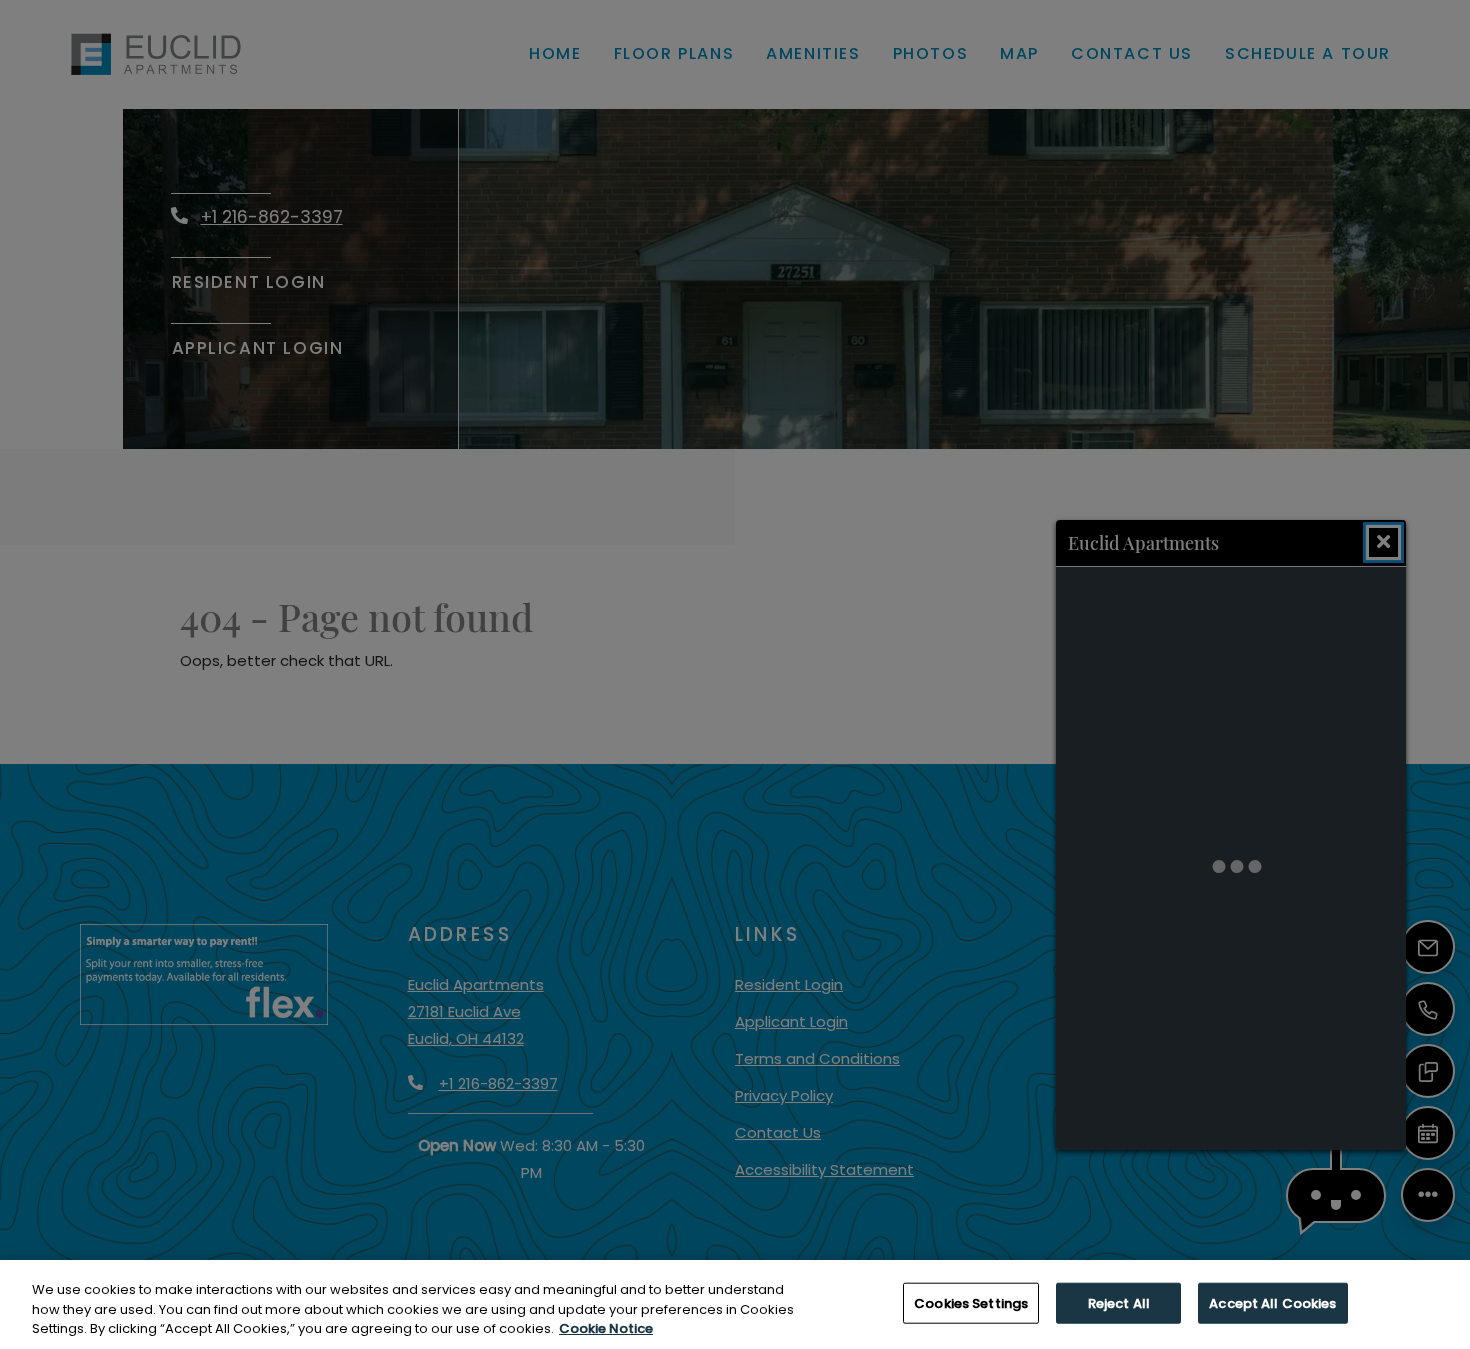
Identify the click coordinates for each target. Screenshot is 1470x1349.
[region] (735, 1304)
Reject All (1119, 1302)
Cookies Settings (971, 1302)
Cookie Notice (606, 1328)
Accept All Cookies (1272, 1302)
